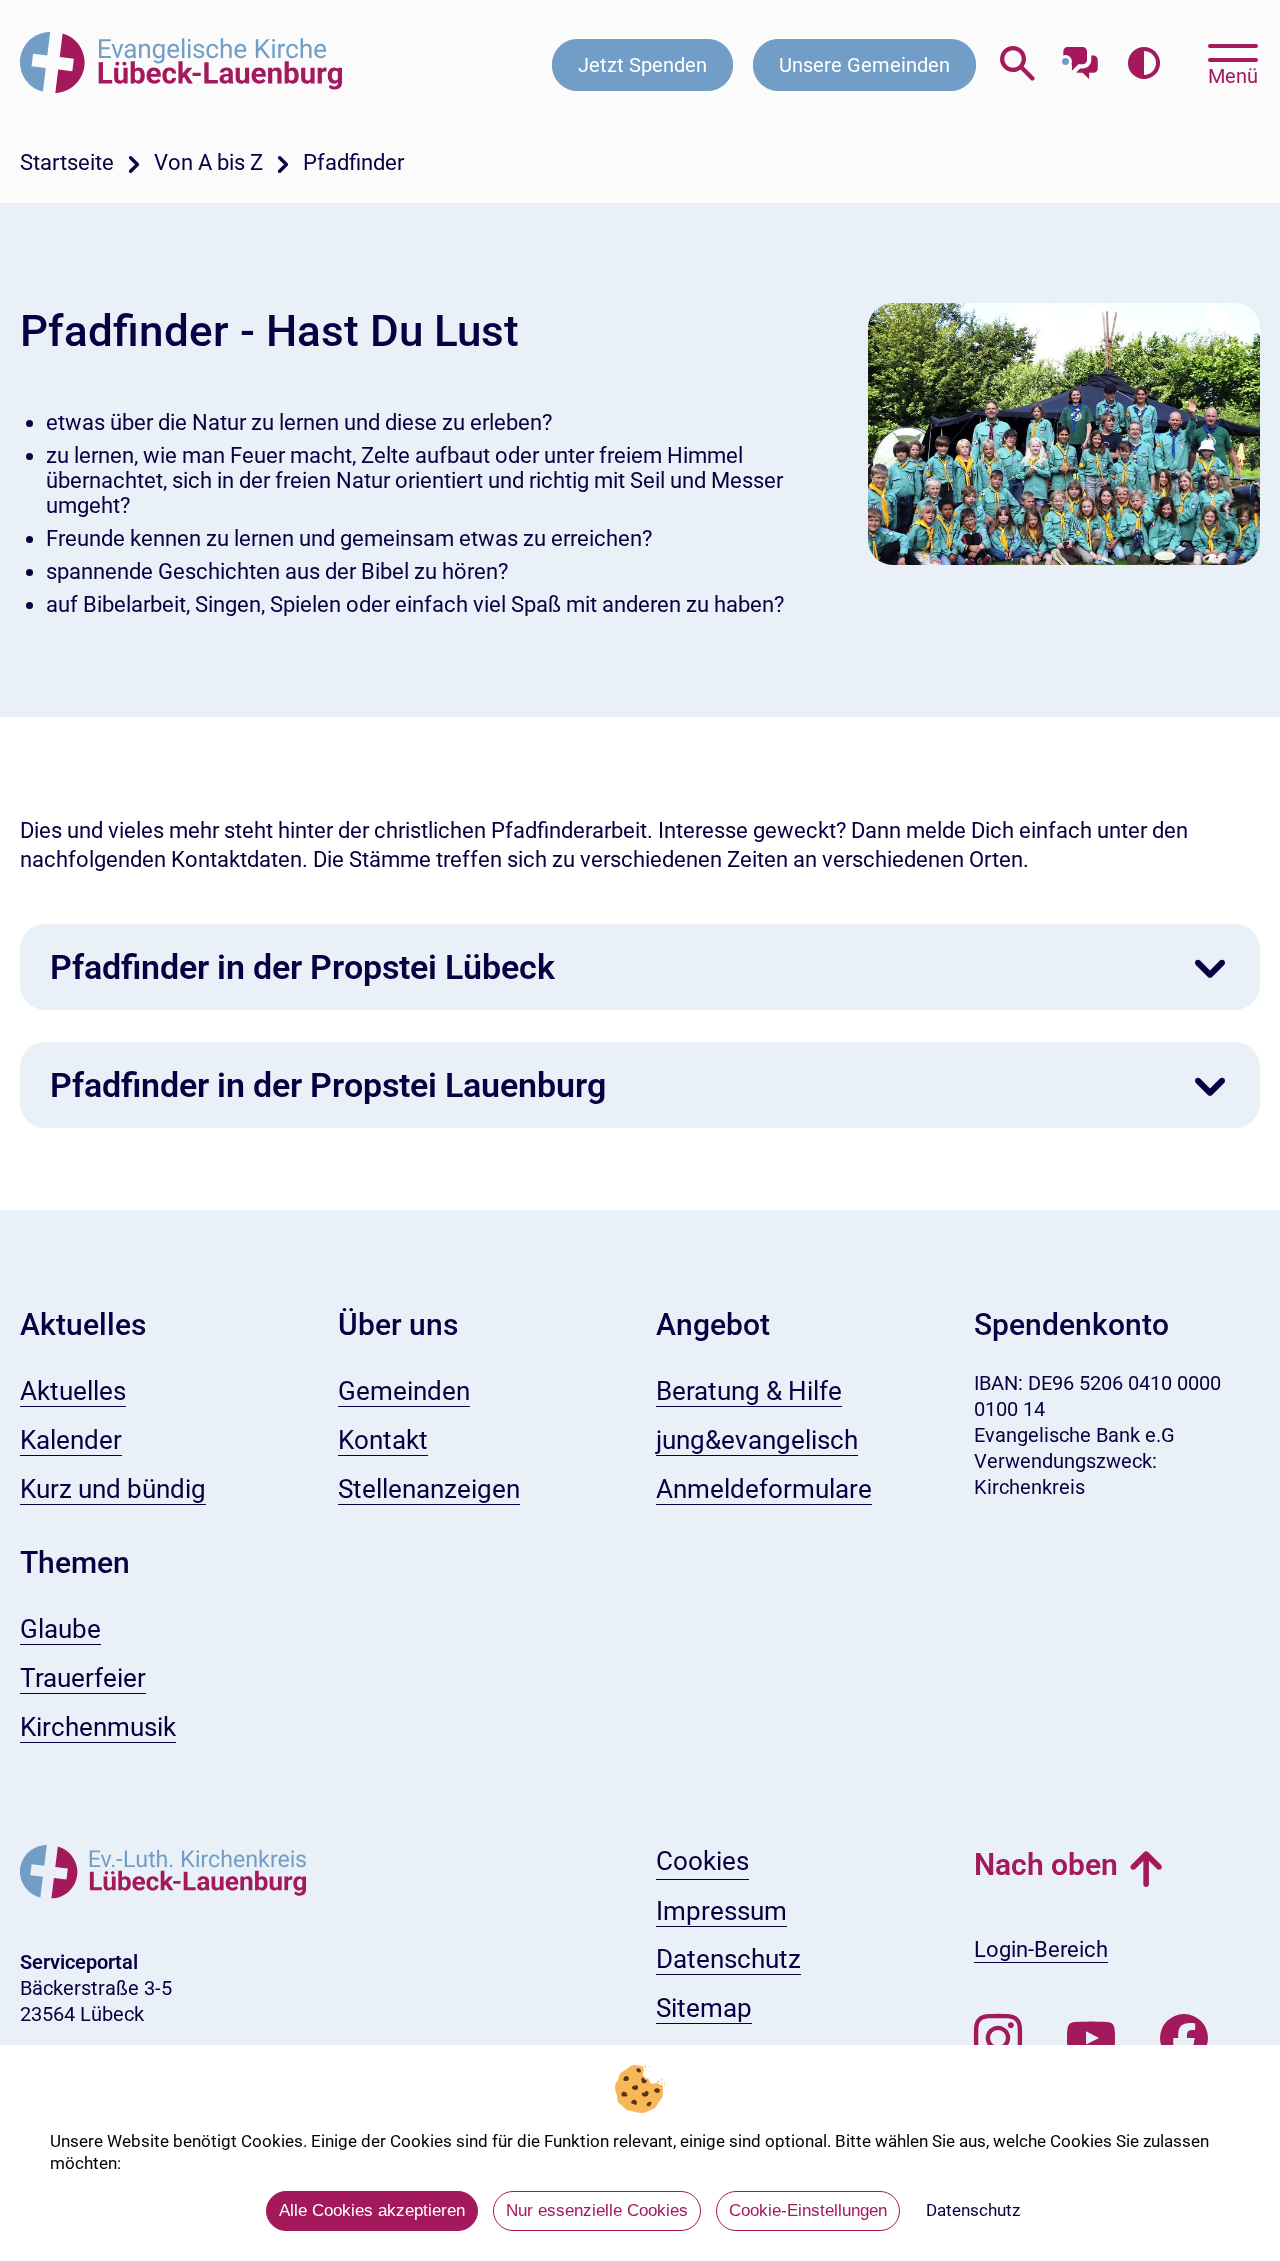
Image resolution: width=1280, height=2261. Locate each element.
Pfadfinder (353, 162)
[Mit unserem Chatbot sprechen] (1080, 57)
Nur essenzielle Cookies (597, 2210)
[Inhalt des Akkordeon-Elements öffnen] (1210, 969)
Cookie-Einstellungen (808, 2210)
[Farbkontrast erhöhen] (1143, 64)
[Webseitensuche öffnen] (1017, 64)
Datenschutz (973, 2210)
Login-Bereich (1041, 1949)
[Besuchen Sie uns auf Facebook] (1184, 2039)
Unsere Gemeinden (864, 65)
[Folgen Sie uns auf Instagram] (998, 2039)
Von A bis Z (208, 162)
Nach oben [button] (1046, 1864)
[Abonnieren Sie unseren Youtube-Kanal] (1091, 2039)
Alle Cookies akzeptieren (372, 2210)
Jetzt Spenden (642, 65)
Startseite (67, 162)
